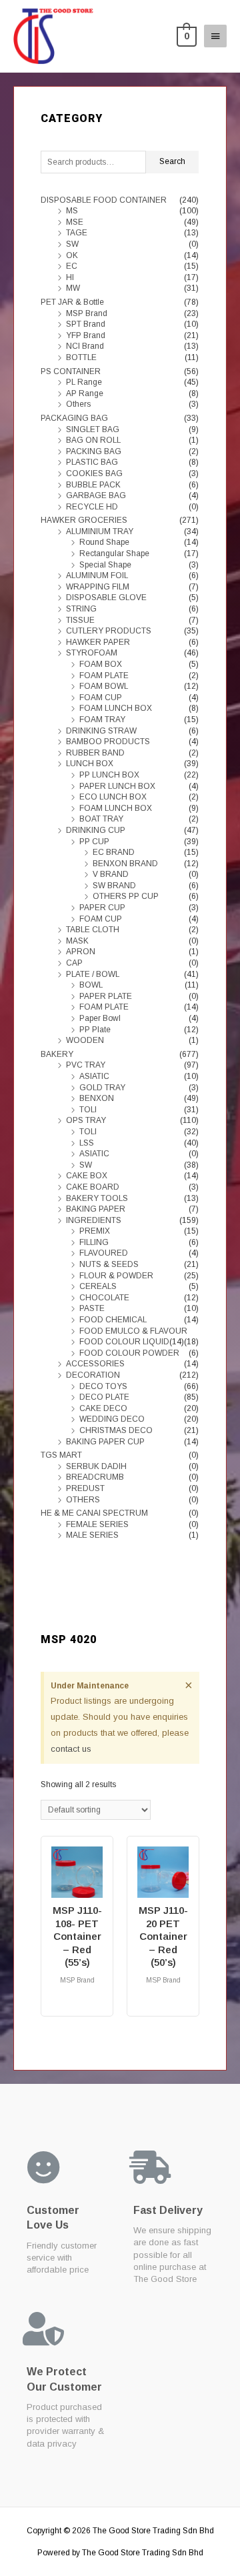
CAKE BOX (87, 1176)
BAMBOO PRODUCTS (108, 742)
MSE (75, 222)
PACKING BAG (94, 451)
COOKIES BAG (94, 473)
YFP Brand (86, 335)
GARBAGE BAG (96, 495)
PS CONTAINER (71, 371)
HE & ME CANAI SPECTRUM (94, 1513)
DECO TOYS (103, 1386)
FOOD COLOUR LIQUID (124, 1342)
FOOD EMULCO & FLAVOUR (133, 1331)
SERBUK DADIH (96, 1466)
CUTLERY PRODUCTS (109, 631)
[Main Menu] (215, 36)
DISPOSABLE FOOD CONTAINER (104, 200)
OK (72, 255)
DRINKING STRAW (101, 731)
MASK (77, 941)
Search (172, 161)
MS (72, 211)
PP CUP (94, 842)
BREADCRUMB (95, 1477)
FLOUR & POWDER (116, 1276)
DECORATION (93, 1375)
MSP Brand (87, 313)
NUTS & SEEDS (109, 1264)
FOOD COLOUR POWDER (129, 1353)
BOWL (91, 985)
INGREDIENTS (94, 1220)
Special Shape (105, 565)
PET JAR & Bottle (72, 302)
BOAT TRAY (101, 819)
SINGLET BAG (93, 429)
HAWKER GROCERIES (84, 520)
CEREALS (98, 1286)
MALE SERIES (92, 1535)
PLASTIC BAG (92, 462)
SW (72, 244)
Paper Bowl (100, 1018)
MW (73, 288)
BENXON (97, 1098)
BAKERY (57, 1054)
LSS (87, 1143)
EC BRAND (114, 852)
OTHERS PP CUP (126, 896)
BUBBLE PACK (93, 485)
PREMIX (95, 1231)
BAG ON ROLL (93, 440)
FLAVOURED (104, 1253)
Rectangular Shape (114, 553)
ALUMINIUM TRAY (100, 531)
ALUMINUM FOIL (97, 575)
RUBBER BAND (95, 753)
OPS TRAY (86, 1120)
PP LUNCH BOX (109, 775)
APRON (81, 952)
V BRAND (111, 874)
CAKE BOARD (93, 1187)
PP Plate (95, 1030)
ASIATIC (94, 1076)
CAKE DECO (103, 1408)
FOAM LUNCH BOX (116, 708)
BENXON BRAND (125, 864)
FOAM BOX (101, 664)
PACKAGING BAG (74, 418)
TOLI (88, 1110)
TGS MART (61, 1455)
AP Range (85, 393)
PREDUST (85, 1488)
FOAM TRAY (102, 720)
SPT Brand (86, 324)
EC (72, 266)
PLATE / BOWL (93, 974)
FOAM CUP (101, 698)
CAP (74, 963)
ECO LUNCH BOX (113, 797)
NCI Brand (85, 346)
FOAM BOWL (104, 686)
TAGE (77, 233)
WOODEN (85, 1040)
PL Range (84, 382)
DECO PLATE (104, 1397)
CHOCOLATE (104, 1298)
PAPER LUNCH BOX (117, 786)
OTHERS (83, 1500)
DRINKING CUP (96, 830)
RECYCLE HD (92, 507)
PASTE (92, 1308)
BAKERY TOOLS (97, 1198)
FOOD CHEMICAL (113, 1320)
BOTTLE (81, 357)
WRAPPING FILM (98, 587)
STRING (81, 609)
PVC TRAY (86, 1065)
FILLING (94, 1242)
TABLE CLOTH (93, 930)
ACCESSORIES (95, 1364)
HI (70, 277)
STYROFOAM (92, 653)
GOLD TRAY (102, 1088)
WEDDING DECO (112, 1419)
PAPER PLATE (106, 996)
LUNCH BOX (90, 764)
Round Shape (104, 542)
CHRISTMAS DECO (116, 1430)
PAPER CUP (102, 908)
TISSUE (80, 620)
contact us (71, 1749)
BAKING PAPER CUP (105, 1442)
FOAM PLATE (104, 676)
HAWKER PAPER (98, 642)
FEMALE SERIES (97, 1524)
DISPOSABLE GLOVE (106, 597)
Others (78, 404)
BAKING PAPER (96, 1209)
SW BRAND (114, 886)
